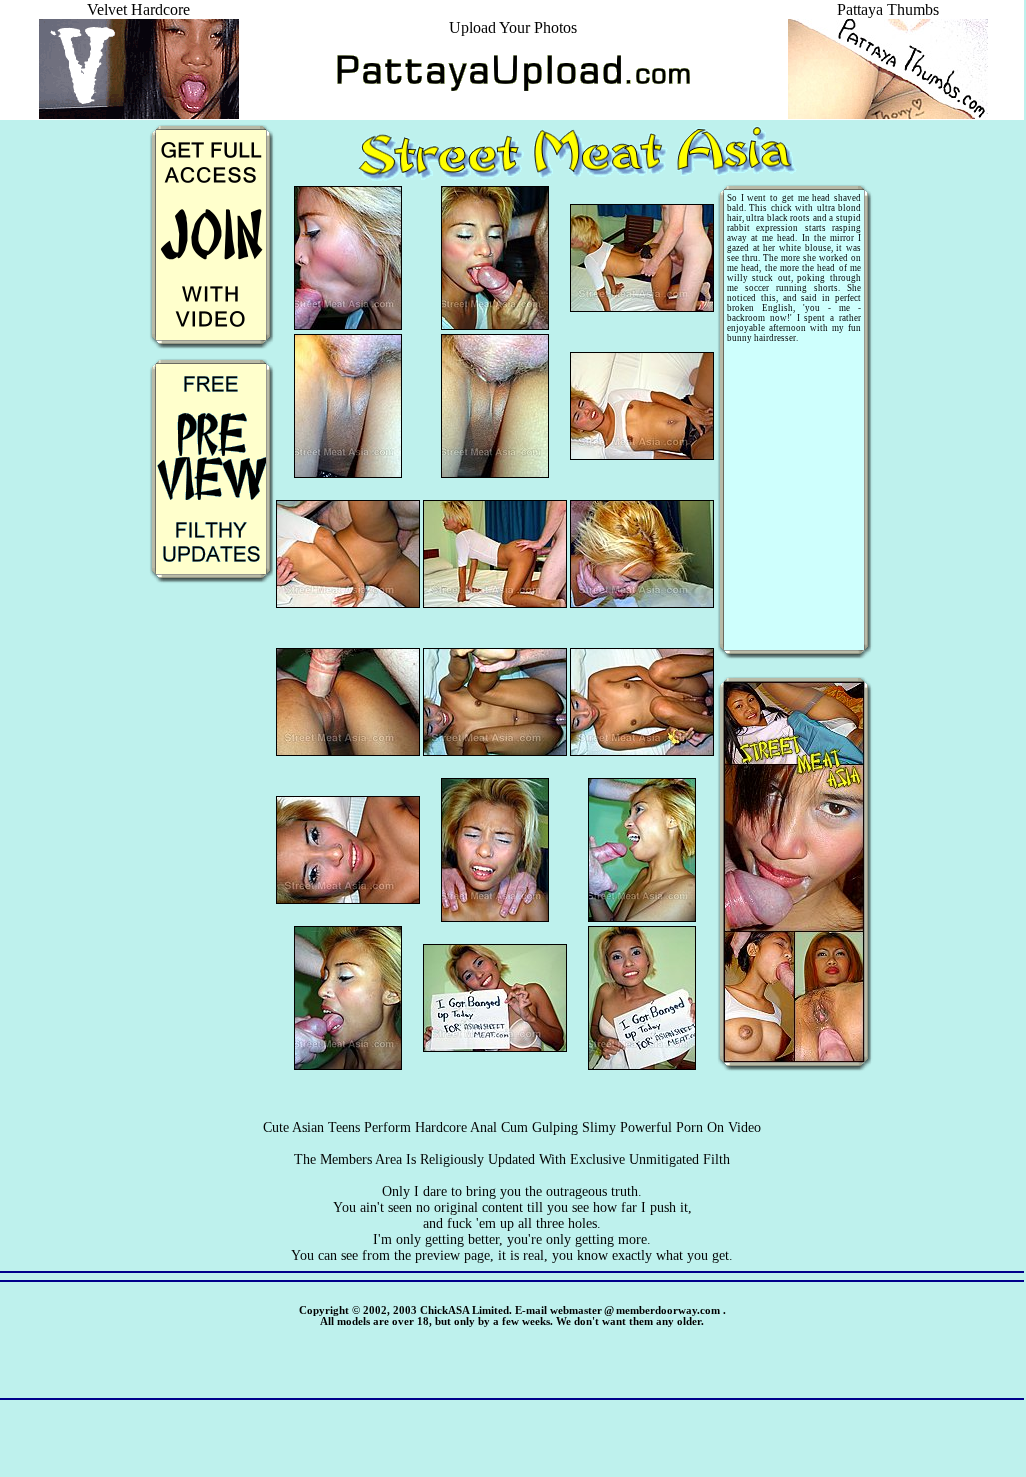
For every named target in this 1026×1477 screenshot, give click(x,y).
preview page (452, 1255)
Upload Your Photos (513, 27)
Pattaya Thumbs (888, 9)
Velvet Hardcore (138, 9)
